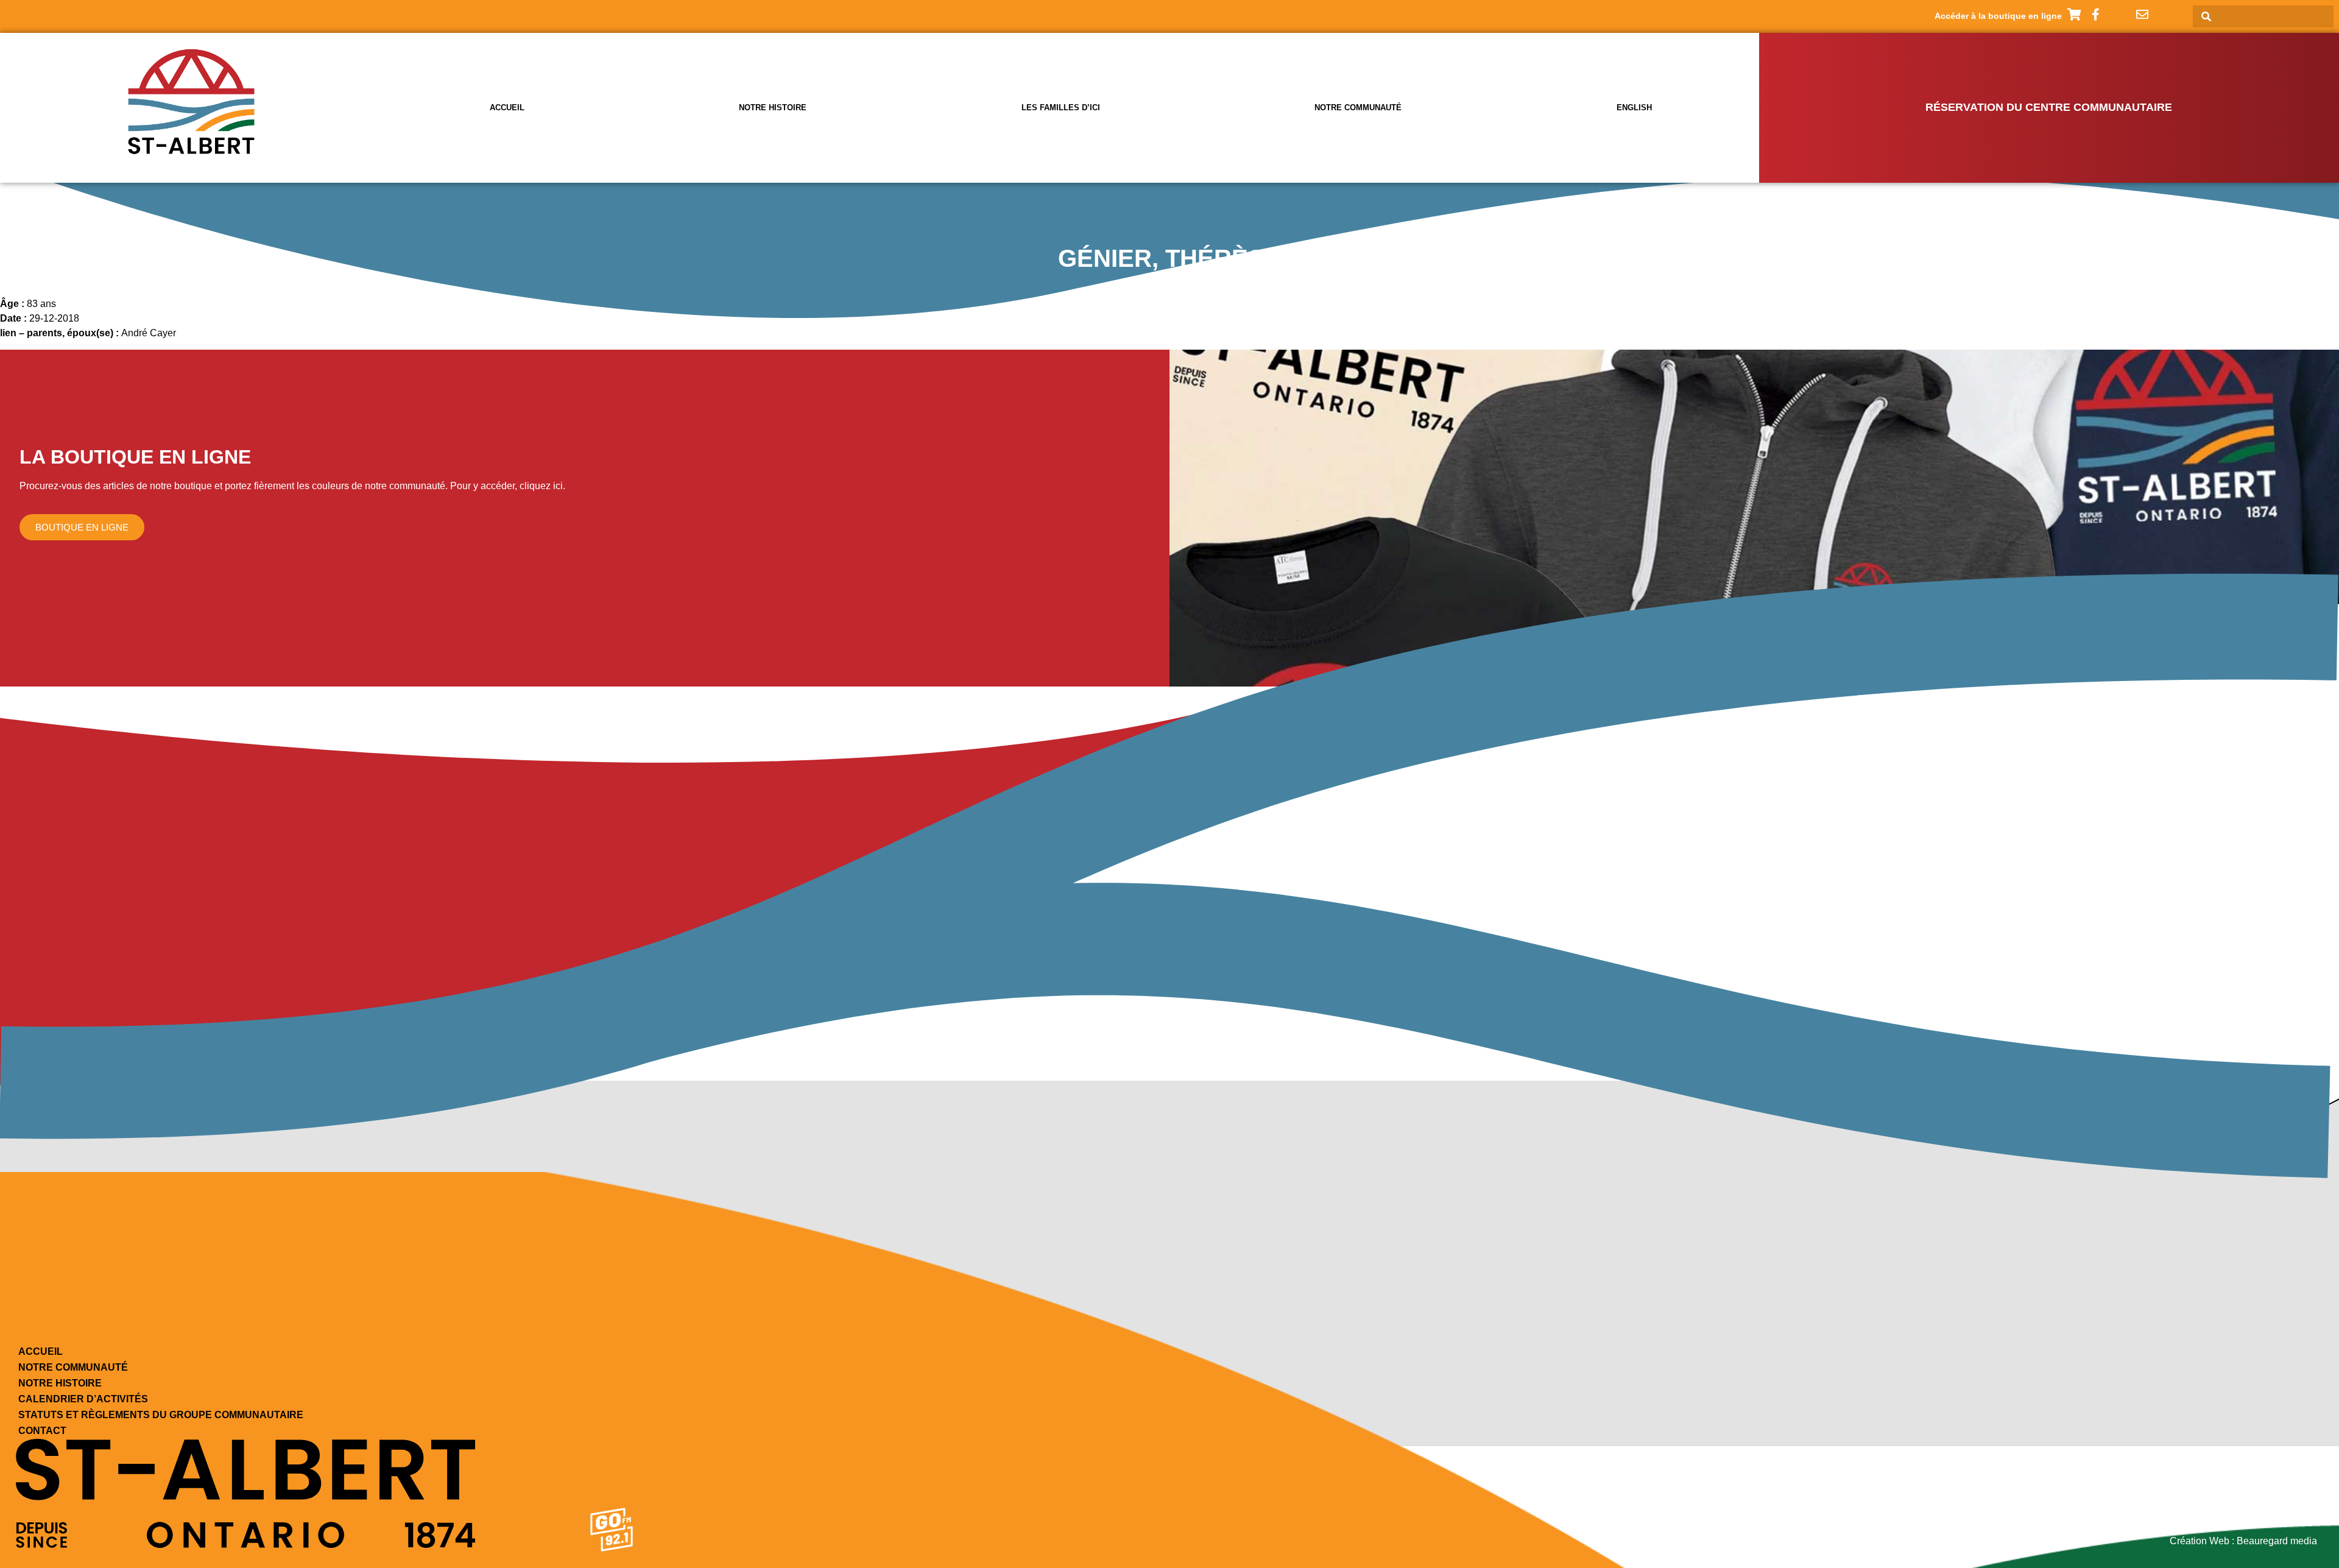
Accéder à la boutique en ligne (1998, 16)
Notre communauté (1358, 108)
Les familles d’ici (1061, 108)
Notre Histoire (60, 1383)
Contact (42, 1431)
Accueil (507, 108)
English (1634, 108)
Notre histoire (773, 108)
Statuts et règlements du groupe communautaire (161, 1415)
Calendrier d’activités (83, 1399)
